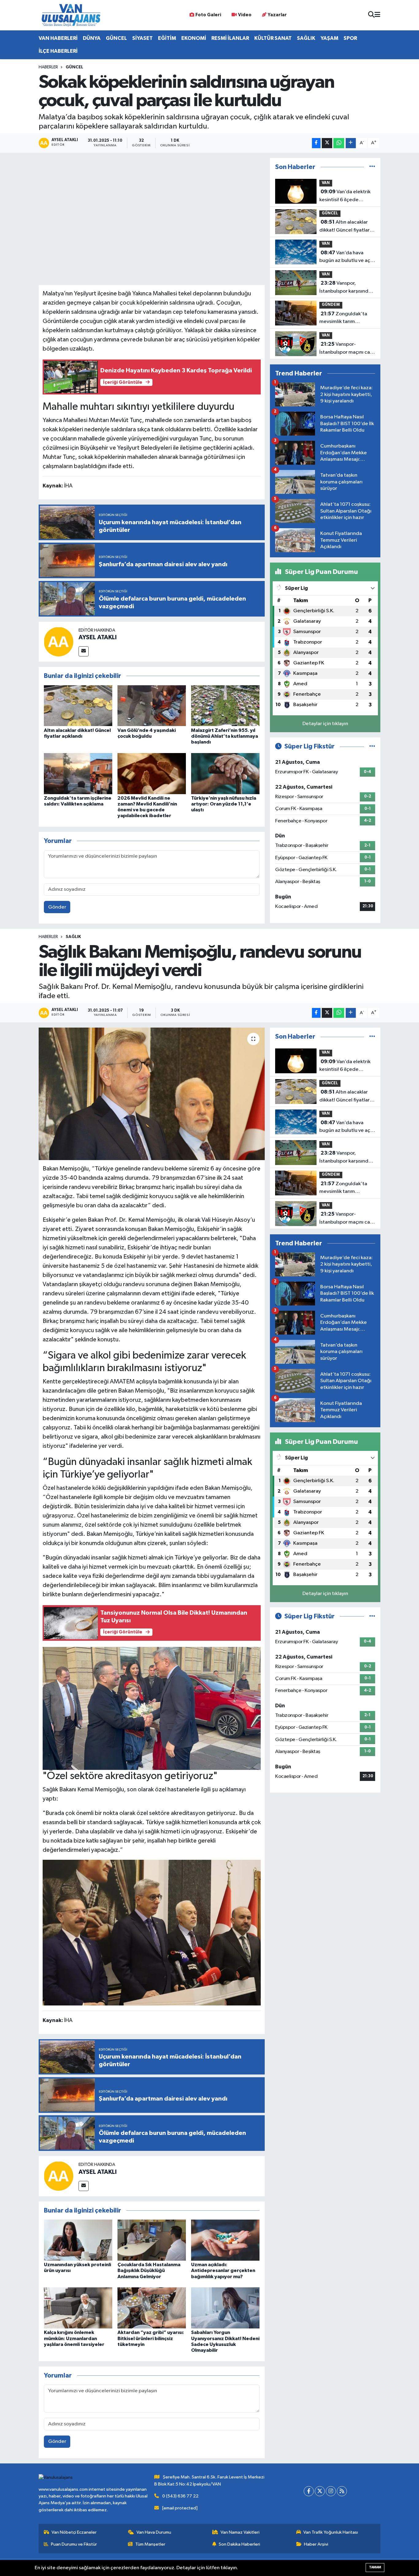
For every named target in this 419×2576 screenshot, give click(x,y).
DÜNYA (92, 38)
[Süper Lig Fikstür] (372, 746)
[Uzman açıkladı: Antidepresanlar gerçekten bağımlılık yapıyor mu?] (225, 2240)
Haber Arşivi (316, 2544)
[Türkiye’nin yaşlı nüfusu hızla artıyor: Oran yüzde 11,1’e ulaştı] (225, 773)
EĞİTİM (167, 38)
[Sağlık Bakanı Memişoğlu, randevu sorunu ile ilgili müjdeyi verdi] (152, 1094)
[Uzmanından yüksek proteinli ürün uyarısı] (78, 2240)
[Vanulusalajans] (71, 15)
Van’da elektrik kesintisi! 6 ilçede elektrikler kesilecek (345, 196)
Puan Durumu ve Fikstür (74, 2544)
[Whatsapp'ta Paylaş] (339, 143)
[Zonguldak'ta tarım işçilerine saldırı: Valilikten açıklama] (78, 773)
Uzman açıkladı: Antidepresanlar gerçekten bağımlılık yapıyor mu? (223, 2270)
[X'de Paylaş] (327, 143)
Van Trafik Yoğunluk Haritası (331, 2532)
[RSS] (342, 2491)
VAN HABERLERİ (58, 38)
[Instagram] (331, 2491)
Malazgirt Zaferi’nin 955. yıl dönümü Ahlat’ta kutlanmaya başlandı (225, 736)
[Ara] (371, 15)
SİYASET (142, 38)
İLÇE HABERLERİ (58, 51)
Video (245, 15)
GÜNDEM (331, 305)
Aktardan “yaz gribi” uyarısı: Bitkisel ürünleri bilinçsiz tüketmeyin (151, 2338)
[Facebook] (309, 2491)
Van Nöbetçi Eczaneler (74, 2532)
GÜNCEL (116, 38)
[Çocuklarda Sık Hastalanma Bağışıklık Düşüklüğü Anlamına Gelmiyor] (152, 2240)
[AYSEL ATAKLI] (59, 642)
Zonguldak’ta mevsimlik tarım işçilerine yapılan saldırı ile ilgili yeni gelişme (346, 318)
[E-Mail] (84, 651)
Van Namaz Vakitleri (240, 2532)
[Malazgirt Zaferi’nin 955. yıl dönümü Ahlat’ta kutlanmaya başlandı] (225, 706)
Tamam (375, 2567)
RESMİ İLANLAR (230, 38)
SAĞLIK (306, 38)
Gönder (57, 907)
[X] (320, 2491)
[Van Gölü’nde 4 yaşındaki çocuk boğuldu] (152, 706)
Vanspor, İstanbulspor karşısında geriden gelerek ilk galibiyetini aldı (345, 288)
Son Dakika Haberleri (239, 2544)
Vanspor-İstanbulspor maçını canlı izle (347, 349)
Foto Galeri (208, 15)
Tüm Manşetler (150, 2544)
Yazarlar (277, 15)
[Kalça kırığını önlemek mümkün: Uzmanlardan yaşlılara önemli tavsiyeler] (78, 2308)
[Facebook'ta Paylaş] (316, 143)
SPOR (350, 38)
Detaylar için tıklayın (325, 724)
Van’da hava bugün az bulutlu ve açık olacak (347, 257)
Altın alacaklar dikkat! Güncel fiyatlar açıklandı (344, 227)
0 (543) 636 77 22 (180, 2496)
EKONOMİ (194, 38)
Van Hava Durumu (154, 2532)
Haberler (48, 67)
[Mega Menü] (377, 15)
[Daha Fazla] (351, 143)
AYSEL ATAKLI (98, 637)
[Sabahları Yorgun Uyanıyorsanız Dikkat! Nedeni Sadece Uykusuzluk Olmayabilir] (225, 2308)
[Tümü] (372, 167)
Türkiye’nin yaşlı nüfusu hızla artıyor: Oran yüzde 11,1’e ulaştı (224, 804)
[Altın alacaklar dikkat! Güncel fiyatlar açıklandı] (78, 706)
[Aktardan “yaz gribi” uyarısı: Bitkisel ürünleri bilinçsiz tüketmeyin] (152, 2308)
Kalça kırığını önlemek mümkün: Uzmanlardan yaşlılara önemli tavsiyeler (74, 2338)
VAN (326, 183)
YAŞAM (329, 38)
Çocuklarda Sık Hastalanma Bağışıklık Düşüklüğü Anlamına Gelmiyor (149, 2270)
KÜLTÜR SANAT (273, 38)
